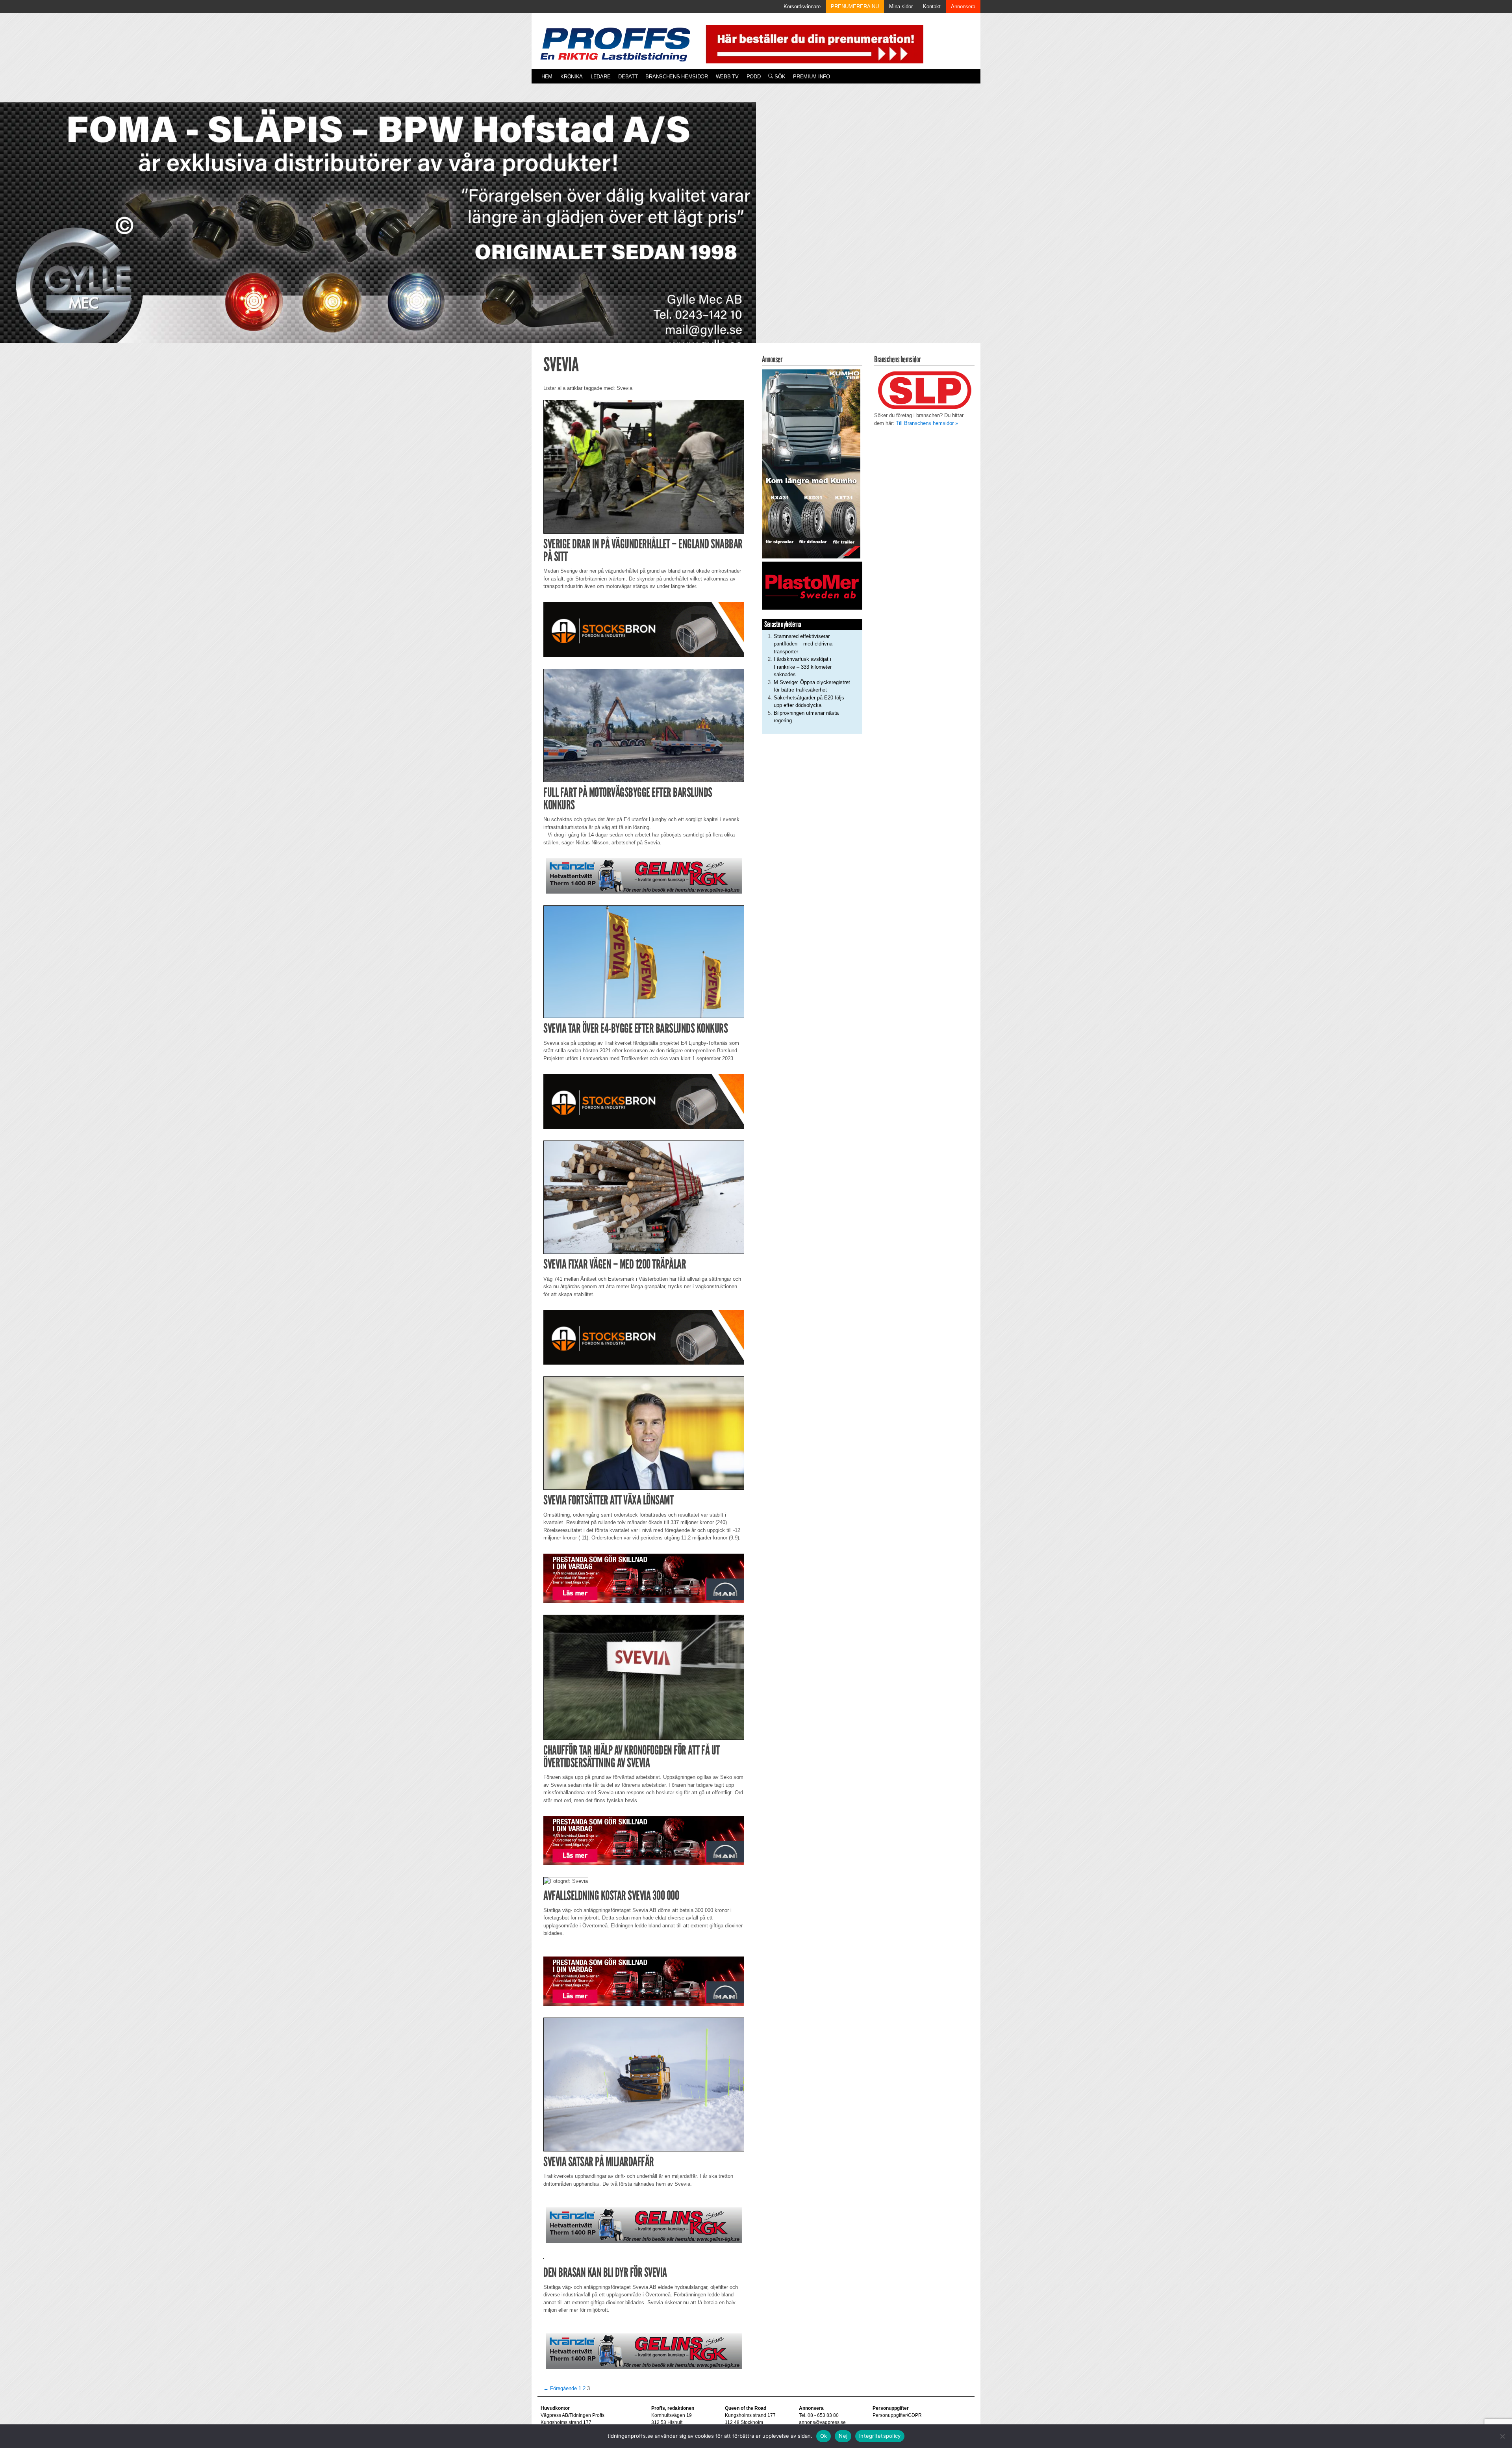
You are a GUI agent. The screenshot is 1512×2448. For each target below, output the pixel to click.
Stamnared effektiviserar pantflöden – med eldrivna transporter (803, 644)
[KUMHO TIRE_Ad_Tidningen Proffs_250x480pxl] (811, 463)
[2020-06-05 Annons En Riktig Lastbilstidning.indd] (644, 876)
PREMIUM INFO (811, 77)
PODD (754, 77)
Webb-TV (727, 77)
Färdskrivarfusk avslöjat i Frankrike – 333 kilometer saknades (803, 667)
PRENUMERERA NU (855, 6)
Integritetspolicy (880, 2436)
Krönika (572, 77)
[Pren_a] (813, 44)
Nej (843, 2436)
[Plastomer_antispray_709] (812, 585)
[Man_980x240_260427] (644, 1578)
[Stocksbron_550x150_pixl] (644, 629)
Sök (779, 77)
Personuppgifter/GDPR (897, 2415)
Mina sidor (901, 6)
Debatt (628, 77)
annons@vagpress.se (822, 2422)
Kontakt (932, 6)
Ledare (600, 77)
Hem (547, 77)
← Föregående (560, 2388)
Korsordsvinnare (802, 6)
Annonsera (963, 6)
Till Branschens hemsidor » (927, 423)
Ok (824, 2436)
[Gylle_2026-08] (378, 232)
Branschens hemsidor (676, 77)
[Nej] (1502, 2436)
